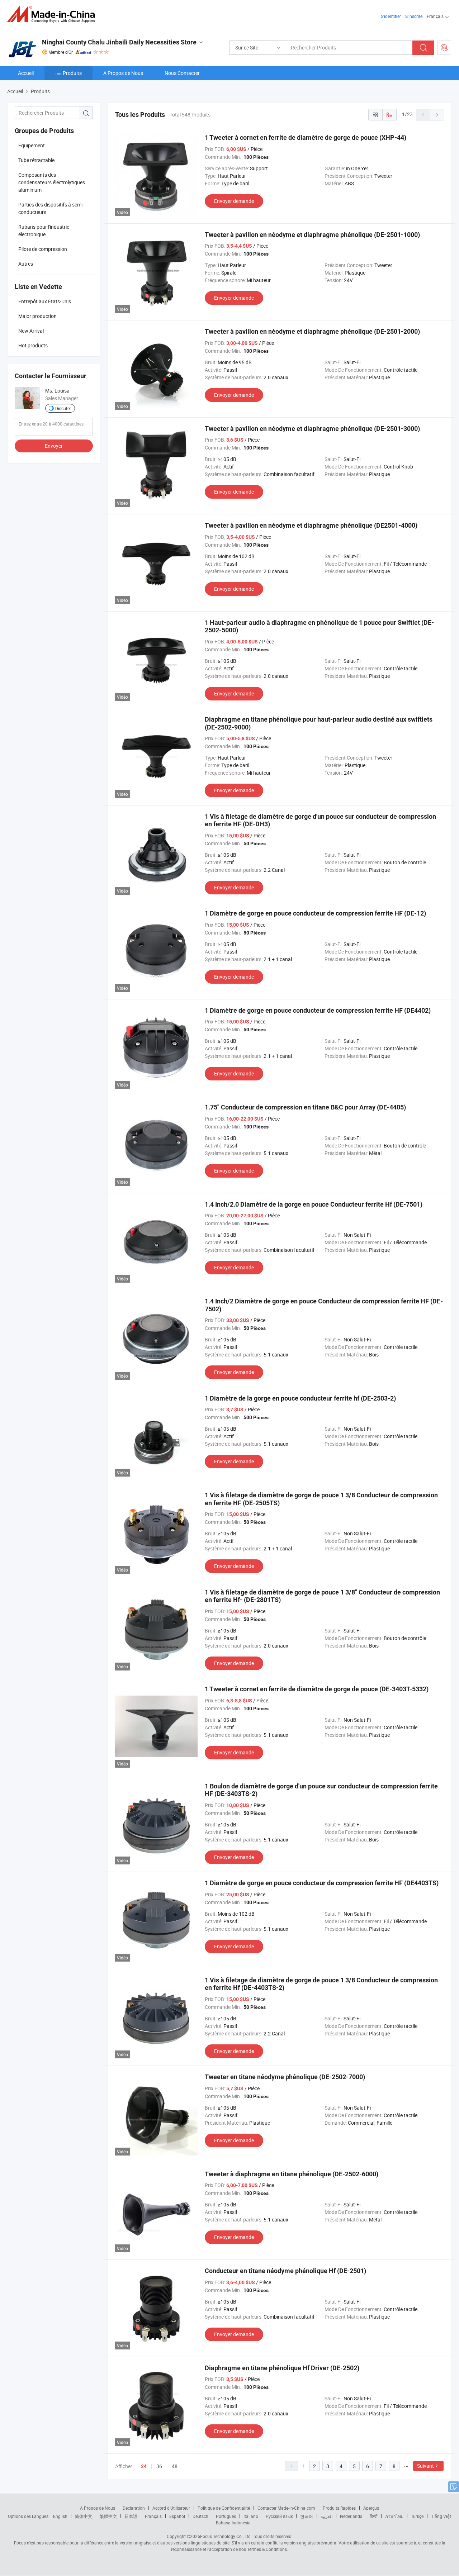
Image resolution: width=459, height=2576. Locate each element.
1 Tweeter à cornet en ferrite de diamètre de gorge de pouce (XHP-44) (306, 137)
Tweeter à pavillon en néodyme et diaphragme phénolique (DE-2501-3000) (312, 429)
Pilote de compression (43, 249)
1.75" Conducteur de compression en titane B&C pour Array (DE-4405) (305, 1107)
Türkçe (417, 2516)
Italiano (251, 2516)
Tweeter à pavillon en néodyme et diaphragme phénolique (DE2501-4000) (311, 525)
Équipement (32, 145)
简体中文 (84, 2516)
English (60, 2516)
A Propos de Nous (123, 73)
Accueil (26, 73)
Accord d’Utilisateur (171, 2508)
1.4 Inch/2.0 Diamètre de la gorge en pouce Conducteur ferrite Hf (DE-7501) (314, 1204)
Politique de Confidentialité (224, 2508)
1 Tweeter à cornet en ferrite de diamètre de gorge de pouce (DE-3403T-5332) (317, 1689)
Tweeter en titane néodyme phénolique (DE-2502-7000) (285, 2077)
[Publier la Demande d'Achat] (444, 48)
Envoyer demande (234, 201)
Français (153, 2516)
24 (144, 2466)
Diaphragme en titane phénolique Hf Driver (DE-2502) (282, 2368)
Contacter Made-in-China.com (286, 2508)
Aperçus (371, 2508)
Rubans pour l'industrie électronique (44, 230)
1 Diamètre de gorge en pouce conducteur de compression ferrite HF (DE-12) (315, 913)
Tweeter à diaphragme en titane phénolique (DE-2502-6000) (292, 2174)
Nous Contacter (182, 73)
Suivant (425, 2466)
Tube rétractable (36, 160)
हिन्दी (374, 2516)
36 (159, 2466)
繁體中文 (108, 2516)
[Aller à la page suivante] (437, 115)
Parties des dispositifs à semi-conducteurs (51, 208)
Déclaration (134, 2508)
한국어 (307, 2516)
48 (175, 2466)
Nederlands (351, 2516)
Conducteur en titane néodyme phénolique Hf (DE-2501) (285, 2271)
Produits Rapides (339, 2508)
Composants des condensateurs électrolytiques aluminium (52, 182)
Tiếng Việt (441, 2516)
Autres (26, 264)
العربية (326, 2516)
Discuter (63, 408)
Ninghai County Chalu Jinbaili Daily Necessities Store (119, 42)
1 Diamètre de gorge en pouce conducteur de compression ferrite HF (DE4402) (318, 1010)
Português (226, 2516)
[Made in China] (53, 14)
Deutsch (200, 2516)
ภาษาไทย (394, 2516)
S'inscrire (414, 16)
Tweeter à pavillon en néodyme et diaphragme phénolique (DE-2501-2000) (312, 331)
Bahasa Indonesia (233, 2523)
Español (177, 2516)
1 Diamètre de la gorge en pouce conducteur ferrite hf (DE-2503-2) (300, 1398)
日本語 (131, 2516)
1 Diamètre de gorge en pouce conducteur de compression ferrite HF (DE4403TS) (322, 1883)
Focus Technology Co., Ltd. (226, 2536)
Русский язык (279, 2516)
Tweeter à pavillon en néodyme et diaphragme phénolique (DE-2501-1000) (312, 235)
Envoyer (54, 446)
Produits (72, 73)
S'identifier (391, 16)
